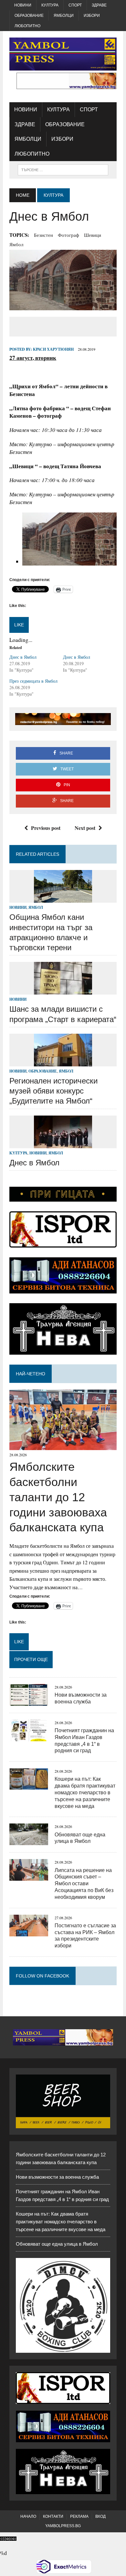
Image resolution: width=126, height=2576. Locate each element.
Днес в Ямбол (23, 657)
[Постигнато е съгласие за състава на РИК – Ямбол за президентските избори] (29, 1932)
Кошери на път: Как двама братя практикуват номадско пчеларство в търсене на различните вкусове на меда (85, 1792)
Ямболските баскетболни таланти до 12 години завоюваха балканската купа (58, 1497)
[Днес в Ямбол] (63, 1144)
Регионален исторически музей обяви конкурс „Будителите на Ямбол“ (53, 1091)
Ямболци (64, 16)
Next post (85, 828)
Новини (23, 5)
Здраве (99, 5)
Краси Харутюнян (53, 349)
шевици (93, 235)
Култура (50, 5)
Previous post (46, 828)
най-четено (31, 1374)
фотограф (68, 235)
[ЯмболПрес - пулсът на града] (63, 54)
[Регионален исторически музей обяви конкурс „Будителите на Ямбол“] (63, 1062)
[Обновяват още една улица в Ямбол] (29, 1841)
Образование (29, 16)
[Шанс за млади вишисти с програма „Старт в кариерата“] (63, 991)
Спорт (75, 5)
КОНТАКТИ (53, 2516)
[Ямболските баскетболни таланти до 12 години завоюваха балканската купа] (63, 1446)
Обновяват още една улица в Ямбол (57, 2244)
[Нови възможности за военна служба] (29, 1701)
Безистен (43, 235)
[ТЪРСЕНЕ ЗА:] (63, 169)
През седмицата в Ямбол (33, 681)
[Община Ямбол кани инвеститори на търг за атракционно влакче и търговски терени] (63, 899)
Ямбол (16, 244)
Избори (92, 16)
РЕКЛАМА (79, 2516)
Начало (28, 2516)
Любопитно (27, 26)
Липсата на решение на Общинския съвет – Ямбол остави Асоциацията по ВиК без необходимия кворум (84, 1884)
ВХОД (100, 2516)
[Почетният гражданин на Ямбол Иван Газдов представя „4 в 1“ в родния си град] (29, 1737)
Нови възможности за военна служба (57, 2177)
